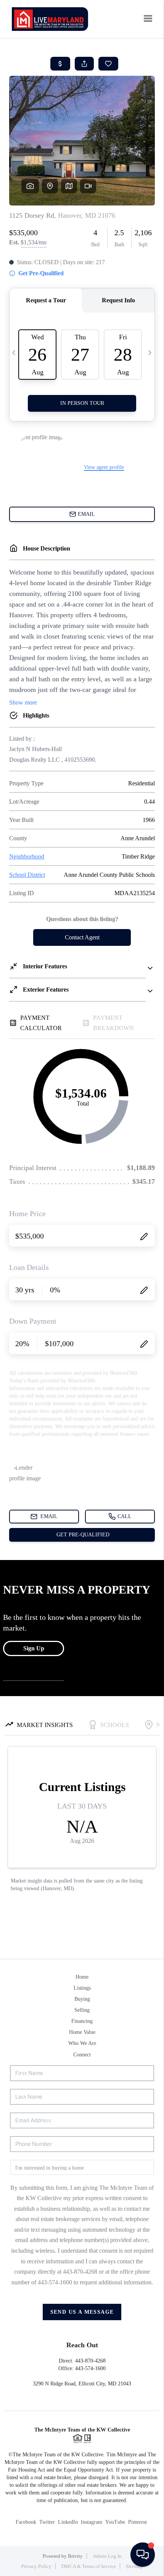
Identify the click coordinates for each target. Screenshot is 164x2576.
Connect (82, 2055)
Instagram (92, 2522)
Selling (82, 2010)
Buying (82, 1999)
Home (82, 1977)
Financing (82, 2021)
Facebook (26, 2522)
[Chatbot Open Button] (143, 2555)
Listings (82, 1988)
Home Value (82, 2032)
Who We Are (82, 2043)
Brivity (75, 2556)
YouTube (115, 2522)
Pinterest (137, 2522)
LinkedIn (68, 2522)
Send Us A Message (82, 2312)
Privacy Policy (36, 2566)
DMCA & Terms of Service (89, 2566)
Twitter (47, 2522)
